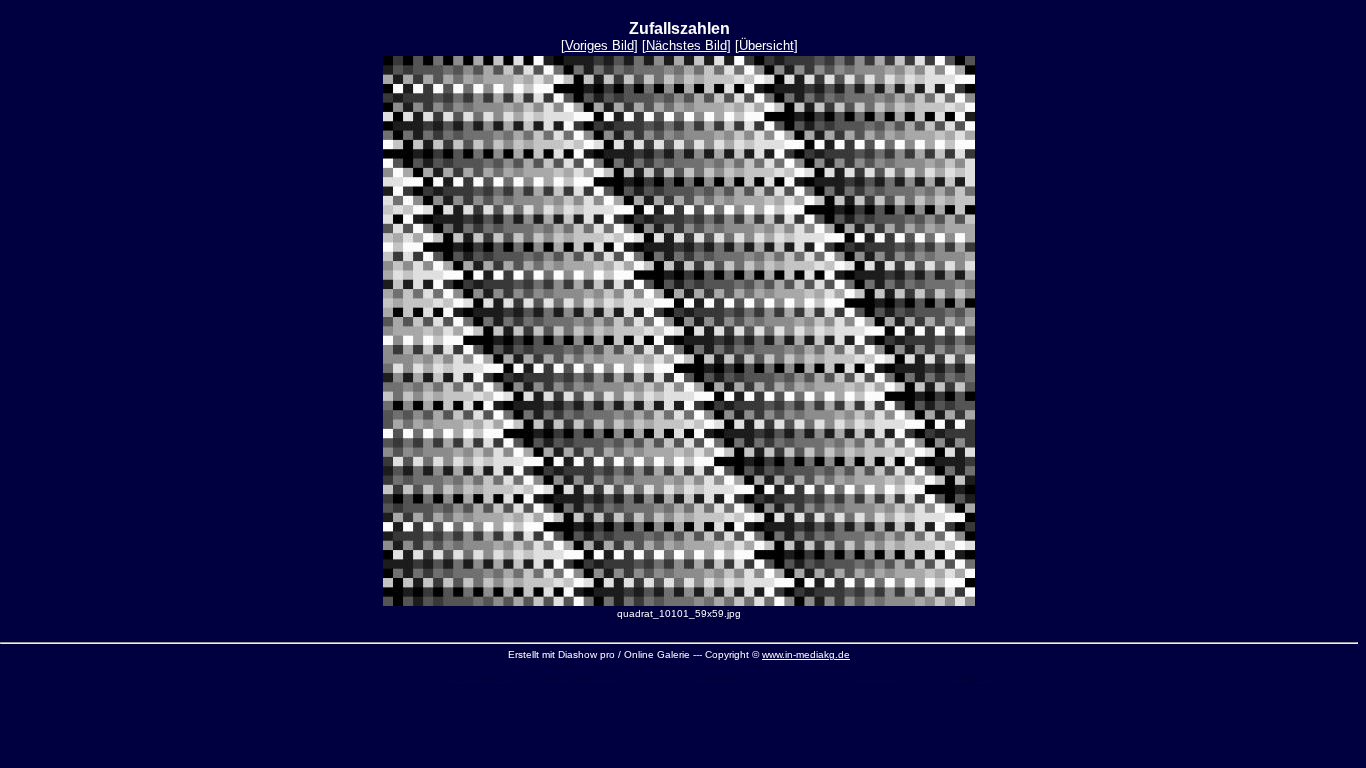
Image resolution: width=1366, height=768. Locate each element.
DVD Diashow (482, 677)
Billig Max (976, 677)
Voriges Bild (599, 45)
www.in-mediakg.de (806, 654)
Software (719, 677)
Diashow (877, 677)
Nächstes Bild (686, 45)
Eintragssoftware (581, 677)
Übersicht (766, 45)
